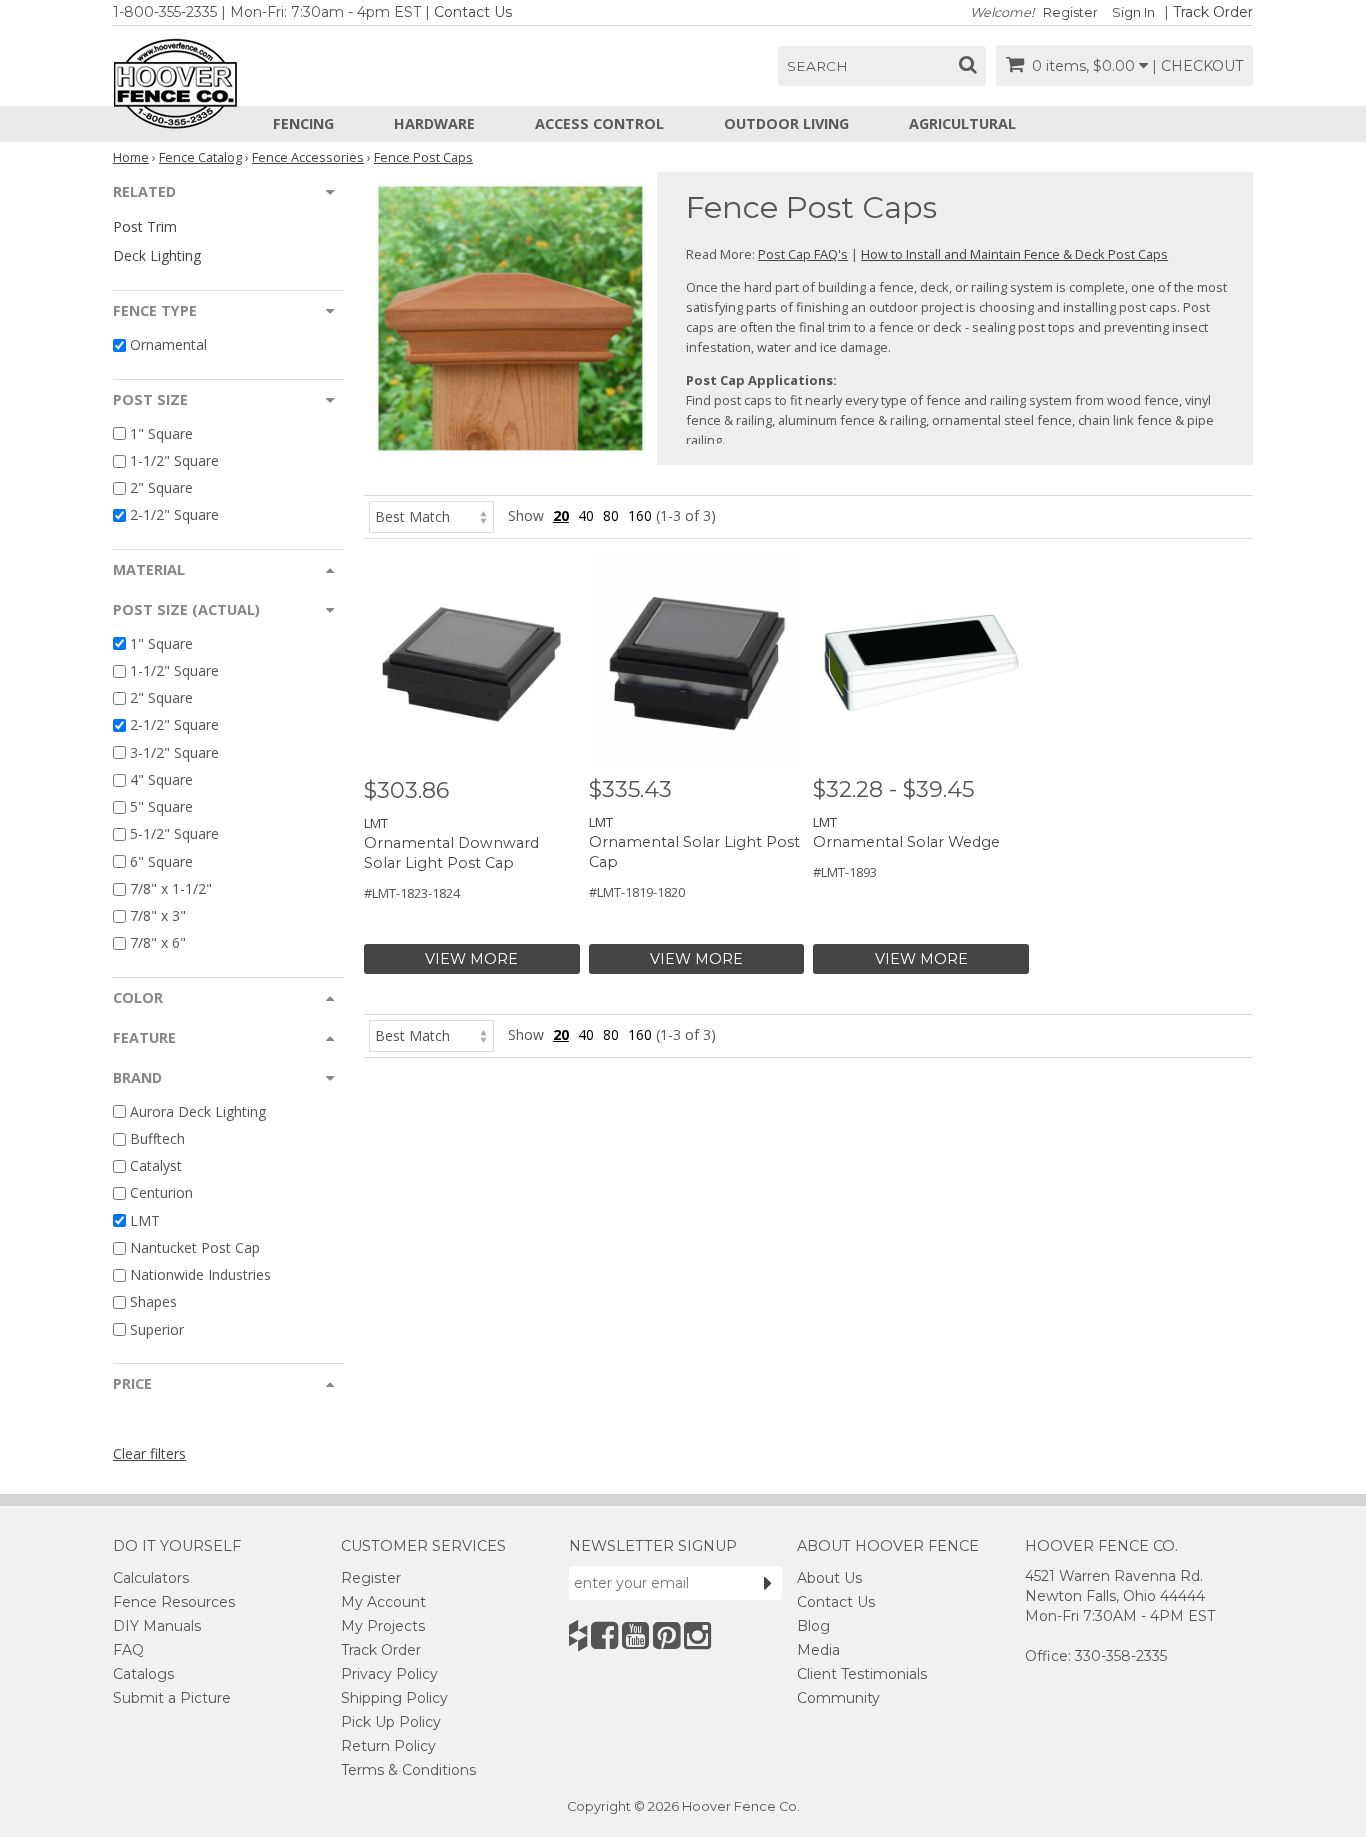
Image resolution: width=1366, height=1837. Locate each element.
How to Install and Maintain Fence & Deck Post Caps (1014, 254)
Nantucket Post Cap (195, 1247)
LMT (145, 1220)
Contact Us (473, 12)
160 (640, 515)
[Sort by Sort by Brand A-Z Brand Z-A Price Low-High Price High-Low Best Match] (431, 515)
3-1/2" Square (174, 752)
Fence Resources (174, 1602)
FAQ (128, 1650)
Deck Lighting (157, 255)
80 (611, 515)
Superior (157, 1329)
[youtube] (635, 1635)
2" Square (161, 487)
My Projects (383, 1626)
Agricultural (962, 123)
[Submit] (768, 1583)
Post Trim (145, 226)
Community (838, 1698)
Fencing (303, 123)
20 (561, 515)
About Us (829, 1578)
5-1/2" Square (174, 834)
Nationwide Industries (200, 1274)
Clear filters (149, 1453)
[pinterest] (666, 1635)
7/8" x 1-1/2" (171, 888)
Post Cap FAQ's (803, 254)
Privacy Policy (389, 1674)
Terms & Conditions (408, 1770)
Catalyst (156, 1165)
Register (1070, 12)
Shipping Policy (394, 1698)
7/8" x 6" (158, 943)
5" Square (161, 806)
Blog (813, 1626)
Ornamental (168, 345)
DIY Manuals (157, 1626)
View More (471, 959)
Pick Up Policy (391, 1722)
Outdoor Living (786, 123)
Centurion (161, 1193)
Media (818, 1650)
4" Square (161, 779)
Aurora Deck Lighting (198, 1111)
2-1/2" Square (174, 515)
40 (586, 515)
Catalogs (143, 1674)
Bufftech (157, 1138)
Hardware (434, 123)
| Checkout (1197, 66)
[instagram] (697, 1635)
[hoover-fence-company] (578, 1635)
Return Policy (388, 1746)
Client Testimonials (862, 1674)
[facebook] (604, 1635)
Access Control (599, 123)
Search (817, 66)
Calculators (151, 1578)
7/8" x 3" (158, 915)
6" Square (161, 861)
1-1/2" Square (174, 460)
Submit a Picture (172, 1698)
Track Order (1213, 12)
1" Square (161, 433)
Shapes (153, 1302)
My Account (383, 1602)
